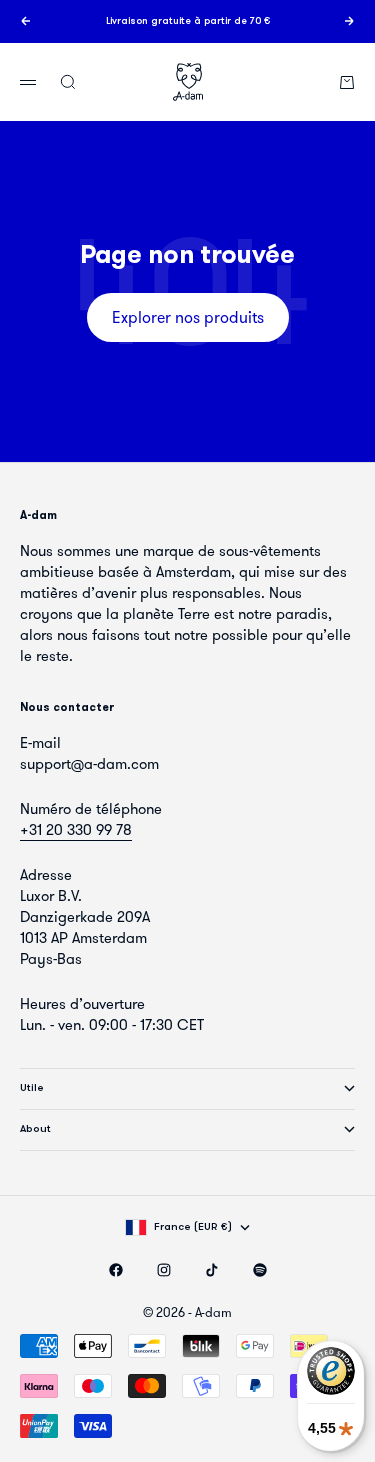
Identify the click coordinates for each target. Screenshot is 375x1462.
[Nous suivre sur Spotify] (260, 1270)
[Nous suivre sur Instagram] (164, 1270)
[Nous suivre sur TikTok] (212, 1270)
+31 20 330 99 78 (76, 830)
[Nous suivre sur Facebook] (116, 1270)
